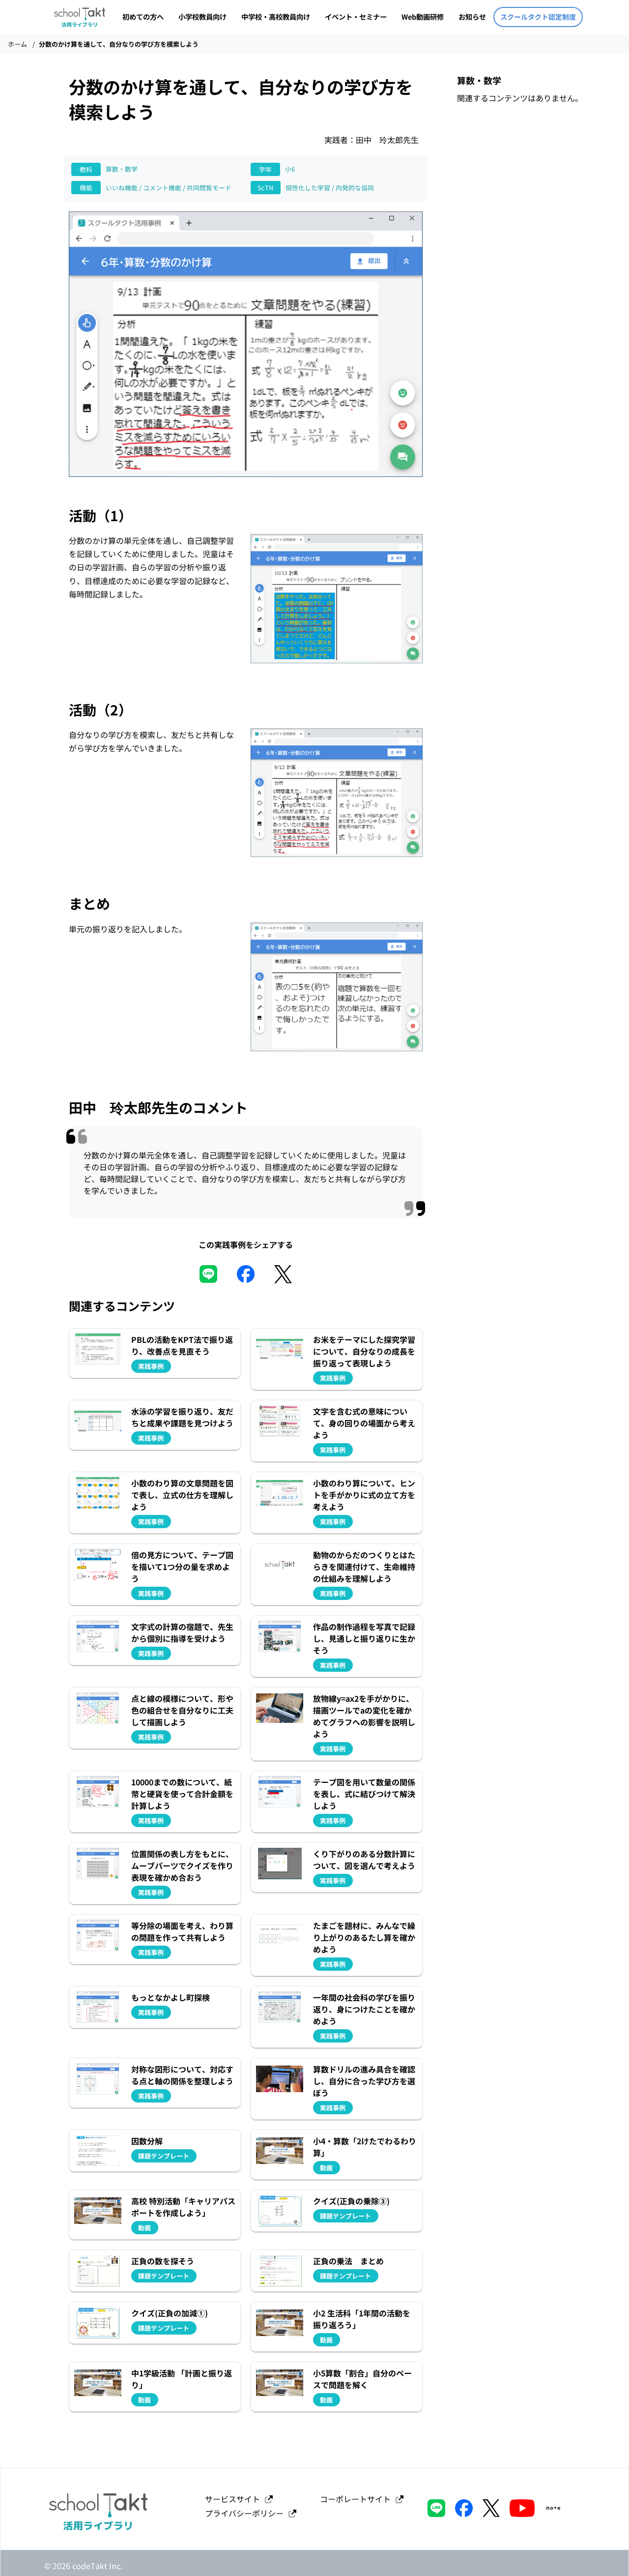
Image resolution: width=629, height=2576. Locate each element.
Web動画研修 (423, 16)
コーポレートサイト (357, 2499)
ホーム (17, 44)
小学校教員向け (202, 16)
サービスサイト (234, 2499)
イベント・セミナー (356, 16)
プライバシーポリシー (246, 2513)
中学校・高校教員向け (276, 16)
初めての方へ (143, 16)
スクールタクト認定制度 (538, 17)
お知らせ (472, 16)
